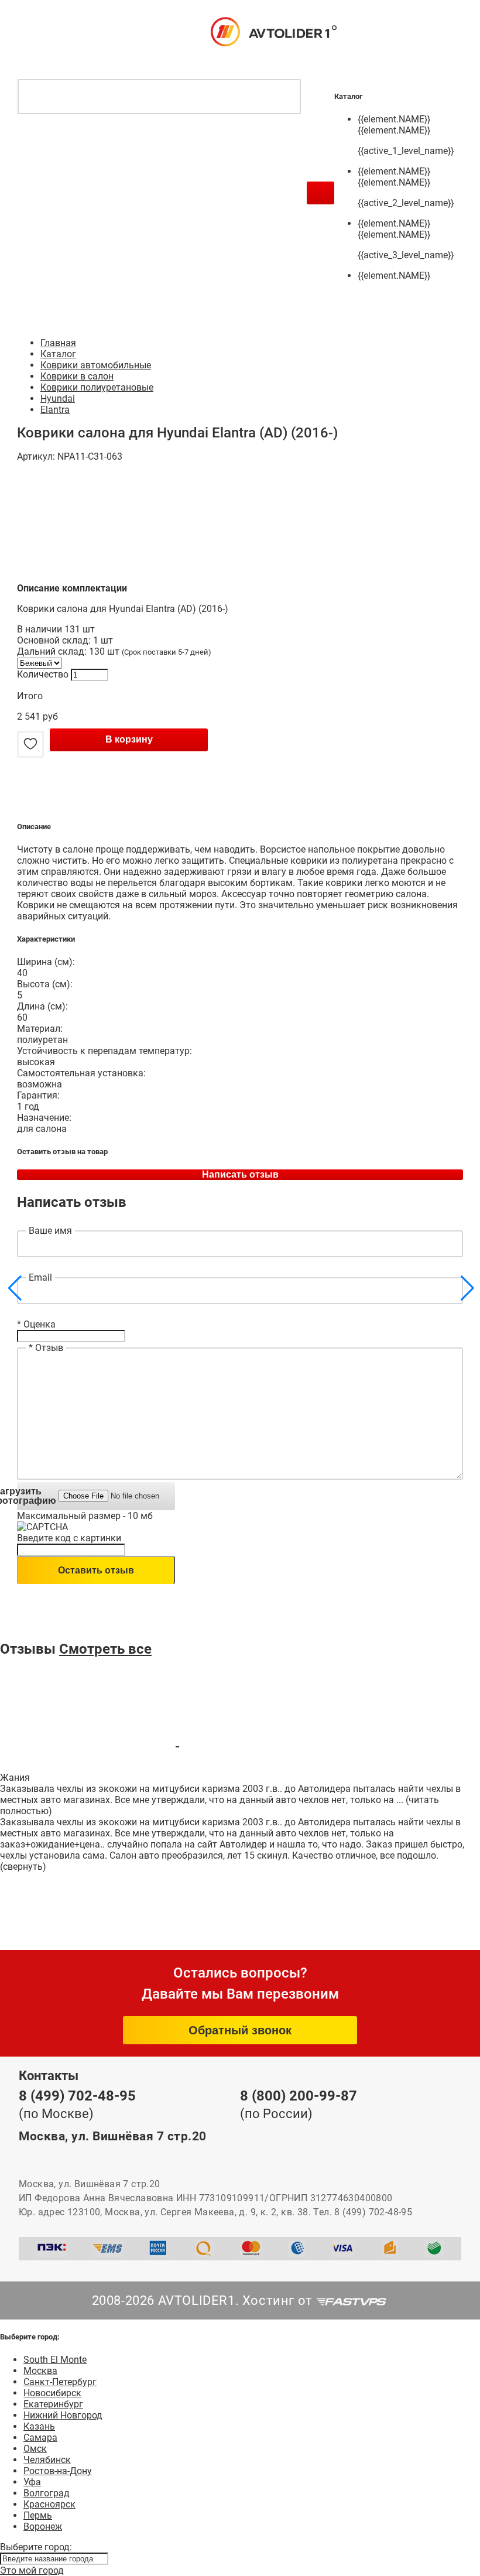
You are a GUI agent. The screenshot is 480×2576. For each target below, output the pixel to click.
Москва (40, 2371)
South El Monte (55, 2360)
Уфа (32, 2482)
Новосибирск (52, 2393)
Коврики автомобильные (96, 365)
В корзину (129, 739)
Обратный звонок (240, 2030)
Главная (58, 343)
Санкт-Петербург (60, 2382)
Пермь (38, 2515)
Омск (35, 2449)
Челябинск (47, 2460)
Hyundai (58, 398)
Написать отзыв (240, 1174)
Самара (40, 2438)
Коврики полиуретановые (97, 387)
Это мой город (32, 2570)
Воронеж (43, 2527)
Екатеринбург (53, 2404)
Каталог (58, 354)
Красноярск (49, 2504)
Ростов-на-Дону (58, 2471)
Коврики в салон (77, 376)
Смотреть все (105, 1649)
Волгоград (47, 2493)
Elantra (55, 410)
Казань (39, 2426)
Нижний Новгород (63, 2415)
